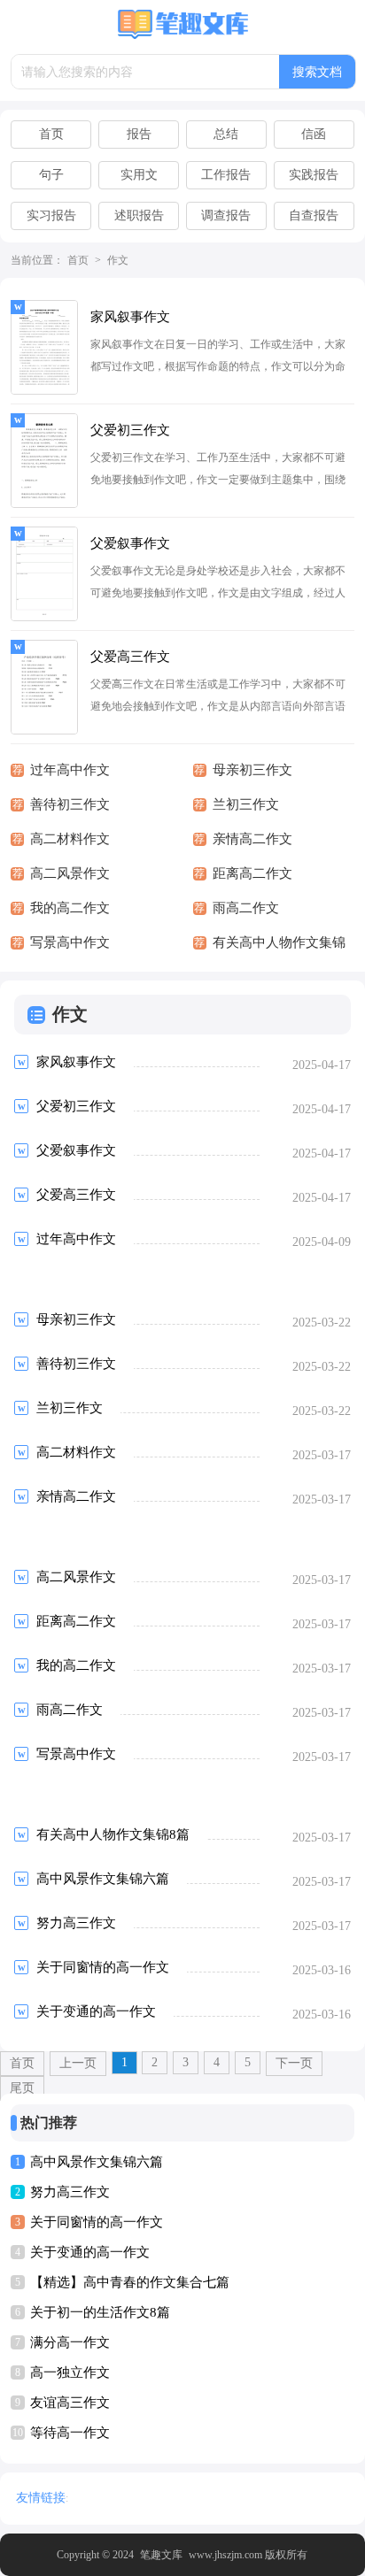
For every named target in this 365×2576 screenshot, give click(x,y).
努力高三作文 (70, 2192)
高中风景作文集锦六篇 (97, 2162)
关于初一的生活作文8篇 (100, 2312)
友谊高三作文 (70, 2403)
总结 (226, 134)
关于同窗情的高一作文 (97, 2222)
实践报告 (314, 175)
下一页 (294, 2063)
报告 (139, 134)
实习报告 (51, 215)
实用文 (139, 175)
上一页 (78, 2063)
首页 (51, 134)
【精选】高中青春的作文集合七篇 (130, 2282)
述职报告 (139, 215)
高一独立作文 (70, 2372)
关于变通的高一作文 (90, 2252)
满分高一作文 (70, 2342)
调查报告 (226, 215)
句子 (51, 175)
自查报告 (314, 215)
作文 (118, 260)
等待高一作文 (70, 2433)
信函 (314, 134)
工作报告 (226, 175)
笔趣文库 (161, 2555)
